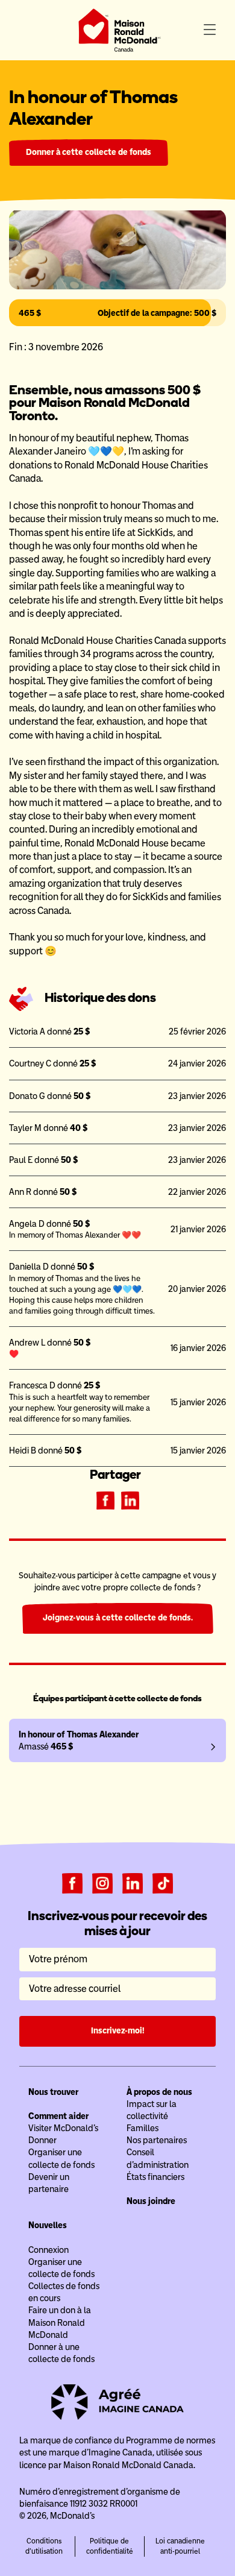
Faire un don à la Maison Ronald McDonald (60, 2322)
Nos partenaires (157, 2140)
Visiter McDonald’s (63, 2128)
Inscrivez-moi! (118, 2031)
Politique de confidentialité (110, 2546)
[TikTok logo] (163, 1883)
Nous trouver (53, 2092)
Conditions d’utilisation (44, 2546)
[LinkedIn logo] (133, 1883)
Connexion (49, 2250)
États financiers (155, 2177)
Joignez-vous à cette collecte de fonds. (118, 1618)
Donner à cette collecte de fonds (89, 152)
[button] (210, 30)
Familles (143, 2128)
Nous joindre (151, 2201)
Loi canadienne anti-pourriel (180, 2546)
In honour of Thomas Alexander (79, 1734)
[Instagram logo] (102, 1883)
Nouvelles (48, 2225)
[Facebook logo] (72, 1883)
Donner (42, 2140)
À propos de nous (159, 2092)
